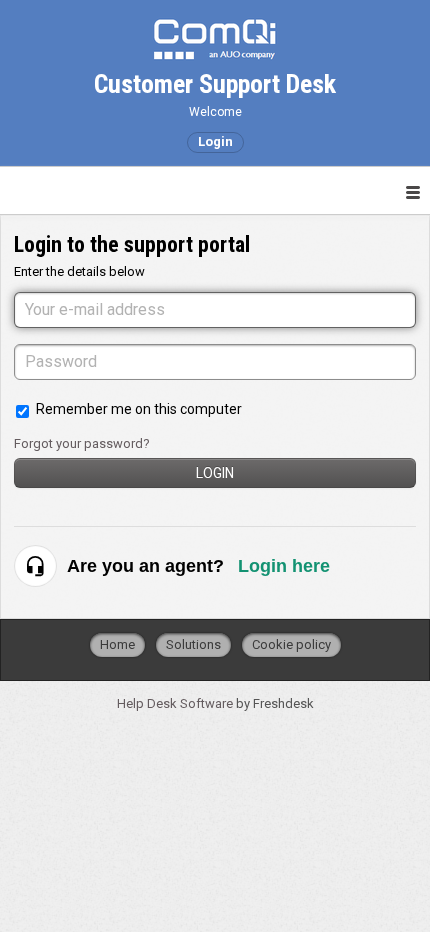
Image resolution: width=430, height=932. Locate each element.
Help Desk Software (176, 703)
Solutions (193, 644)
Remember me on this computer (139, 409)
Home (117, 644)
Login (215, 473)
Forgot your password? (82, 443)
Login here (284, 566)
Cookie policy (291, 644)
